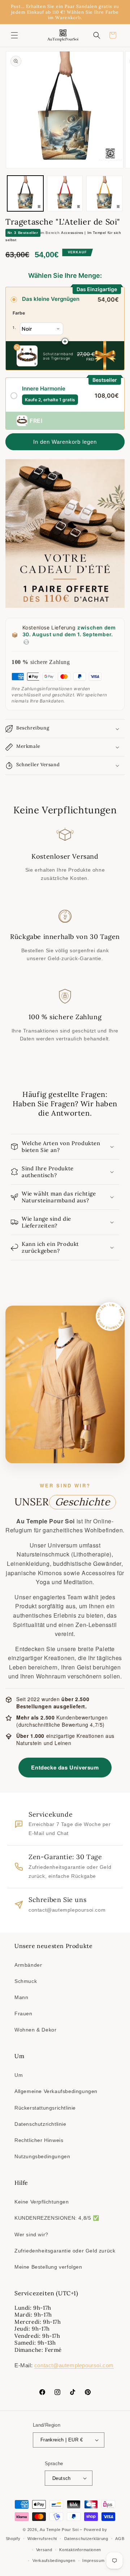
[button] (14, 35)
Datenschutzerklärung (86, 2539)
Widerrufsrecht (42, 2539)
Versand (44, 2550)
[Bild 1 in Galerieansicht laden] (25, 194)
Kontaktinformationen (80, 2550)
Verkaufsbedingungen (54, 2561)
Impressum (93, 2561)
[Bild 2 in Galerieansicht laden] (65, 194)
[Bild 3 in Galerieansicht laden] (104, 194)
